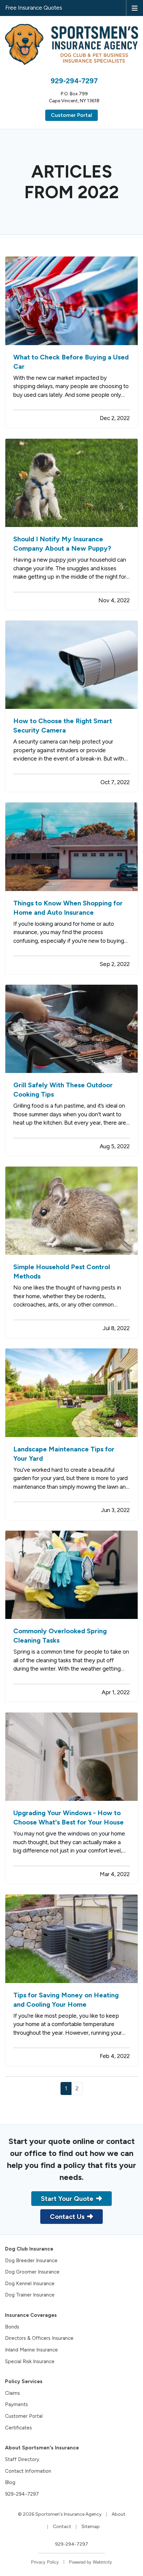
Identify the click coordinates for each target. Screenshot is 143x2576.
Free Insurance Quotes (34, 8)
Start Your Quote (67, 2199)
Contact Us (67, 2217)
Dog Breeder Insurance (31, 2261)
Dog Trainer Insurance (30, 2295)
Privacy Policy (45, 2562)
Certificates (18, 2428)
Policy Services (24, 2381)
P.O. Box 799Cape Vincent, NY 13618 (74, 97)
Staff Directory (22, 2459)
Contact (62, 2527)
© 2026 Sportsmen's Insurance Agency (60, 2514)
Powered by (90, 2562)
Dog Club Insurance (29, 2249)
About (119, 2514)
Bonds (12, 2327)
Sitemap (91, 2527)
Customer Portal (71, 115)
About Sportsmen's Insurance (42, 2448)
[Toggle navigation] (135, 8)
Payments (16, 2404)
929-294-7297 (74, 81)
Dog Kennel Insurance (30, 2284)
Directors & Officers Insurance (39, 2338)
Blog (10, 2482)
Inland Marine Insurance (31, 2350)
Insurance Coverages (31, 2315)
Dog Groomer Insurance (32, 2272)
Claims (12, 2393)
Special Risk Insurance (30, 2361)
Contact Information (28, 2471)
